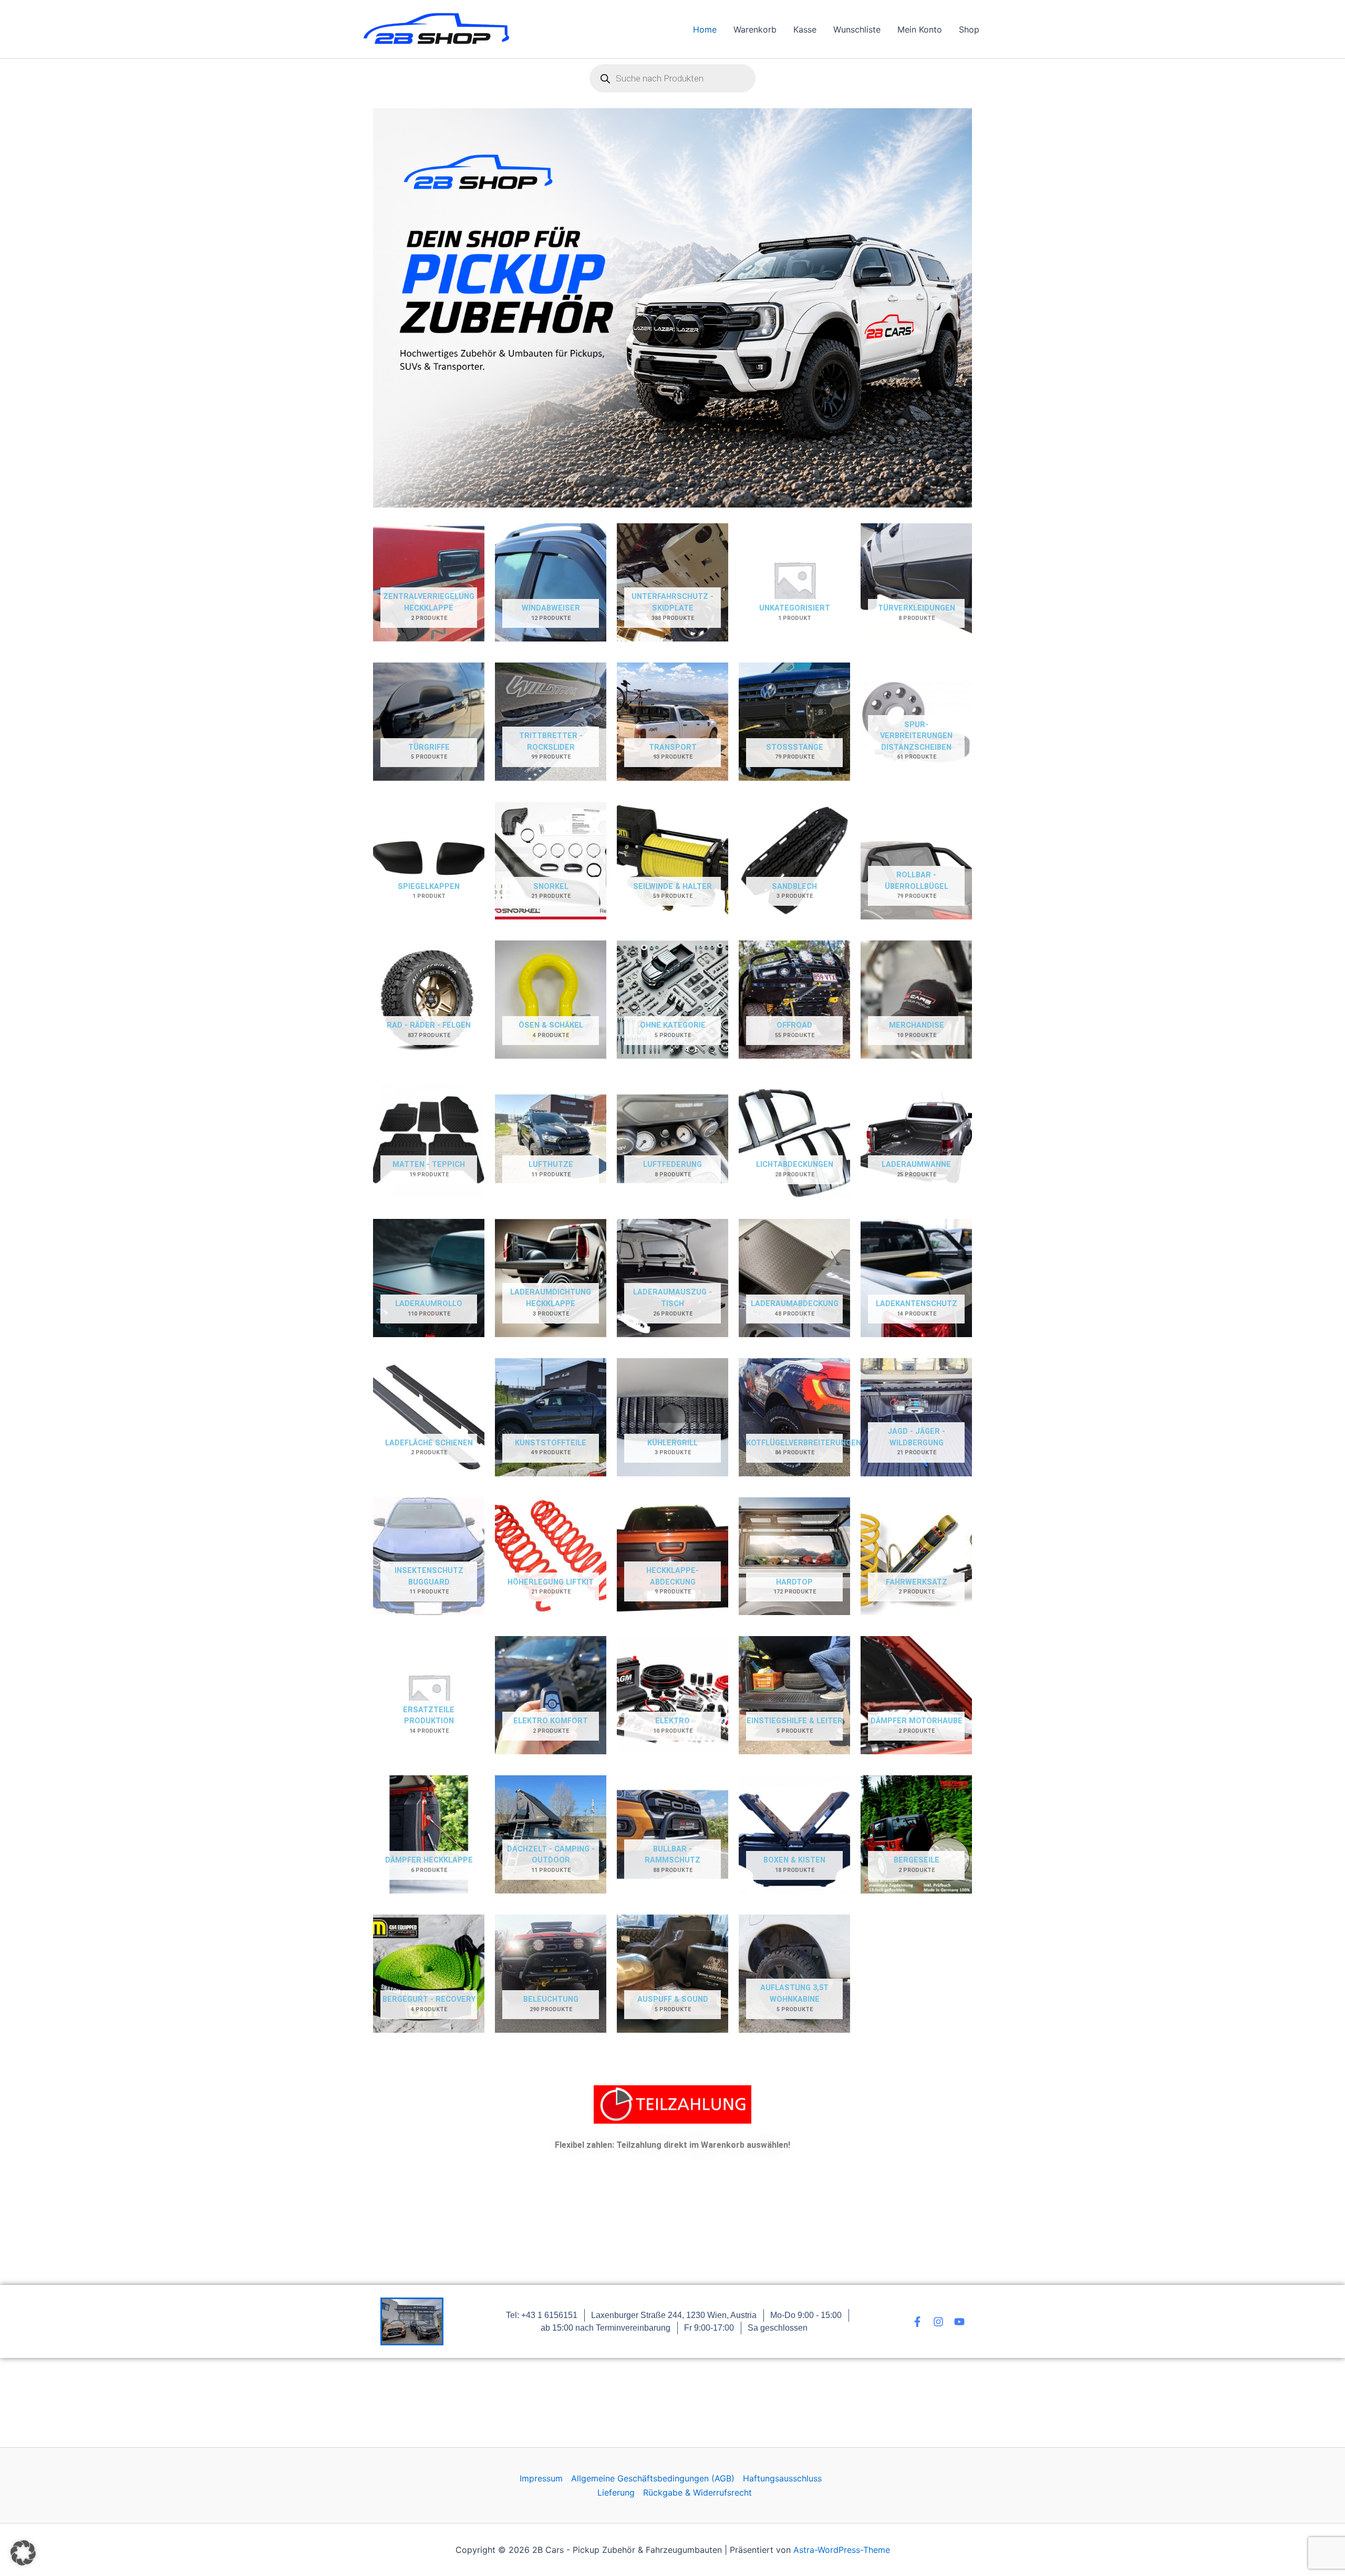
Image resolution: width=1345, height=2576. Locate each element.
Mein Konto (920, 29)
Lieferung (616, 2492)
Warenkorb (755, 29)
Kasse (805, 29)
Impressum (541, 2478)
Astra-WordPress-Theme (842, 2550)
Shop (969, 29)
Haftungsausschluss (782, 2478)
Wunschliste (857, 29)
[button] (23, 2553)
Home (705, 29)
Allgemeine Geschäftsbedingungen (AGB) (653, 2478)
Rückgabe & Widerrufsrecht (697, 2492)
